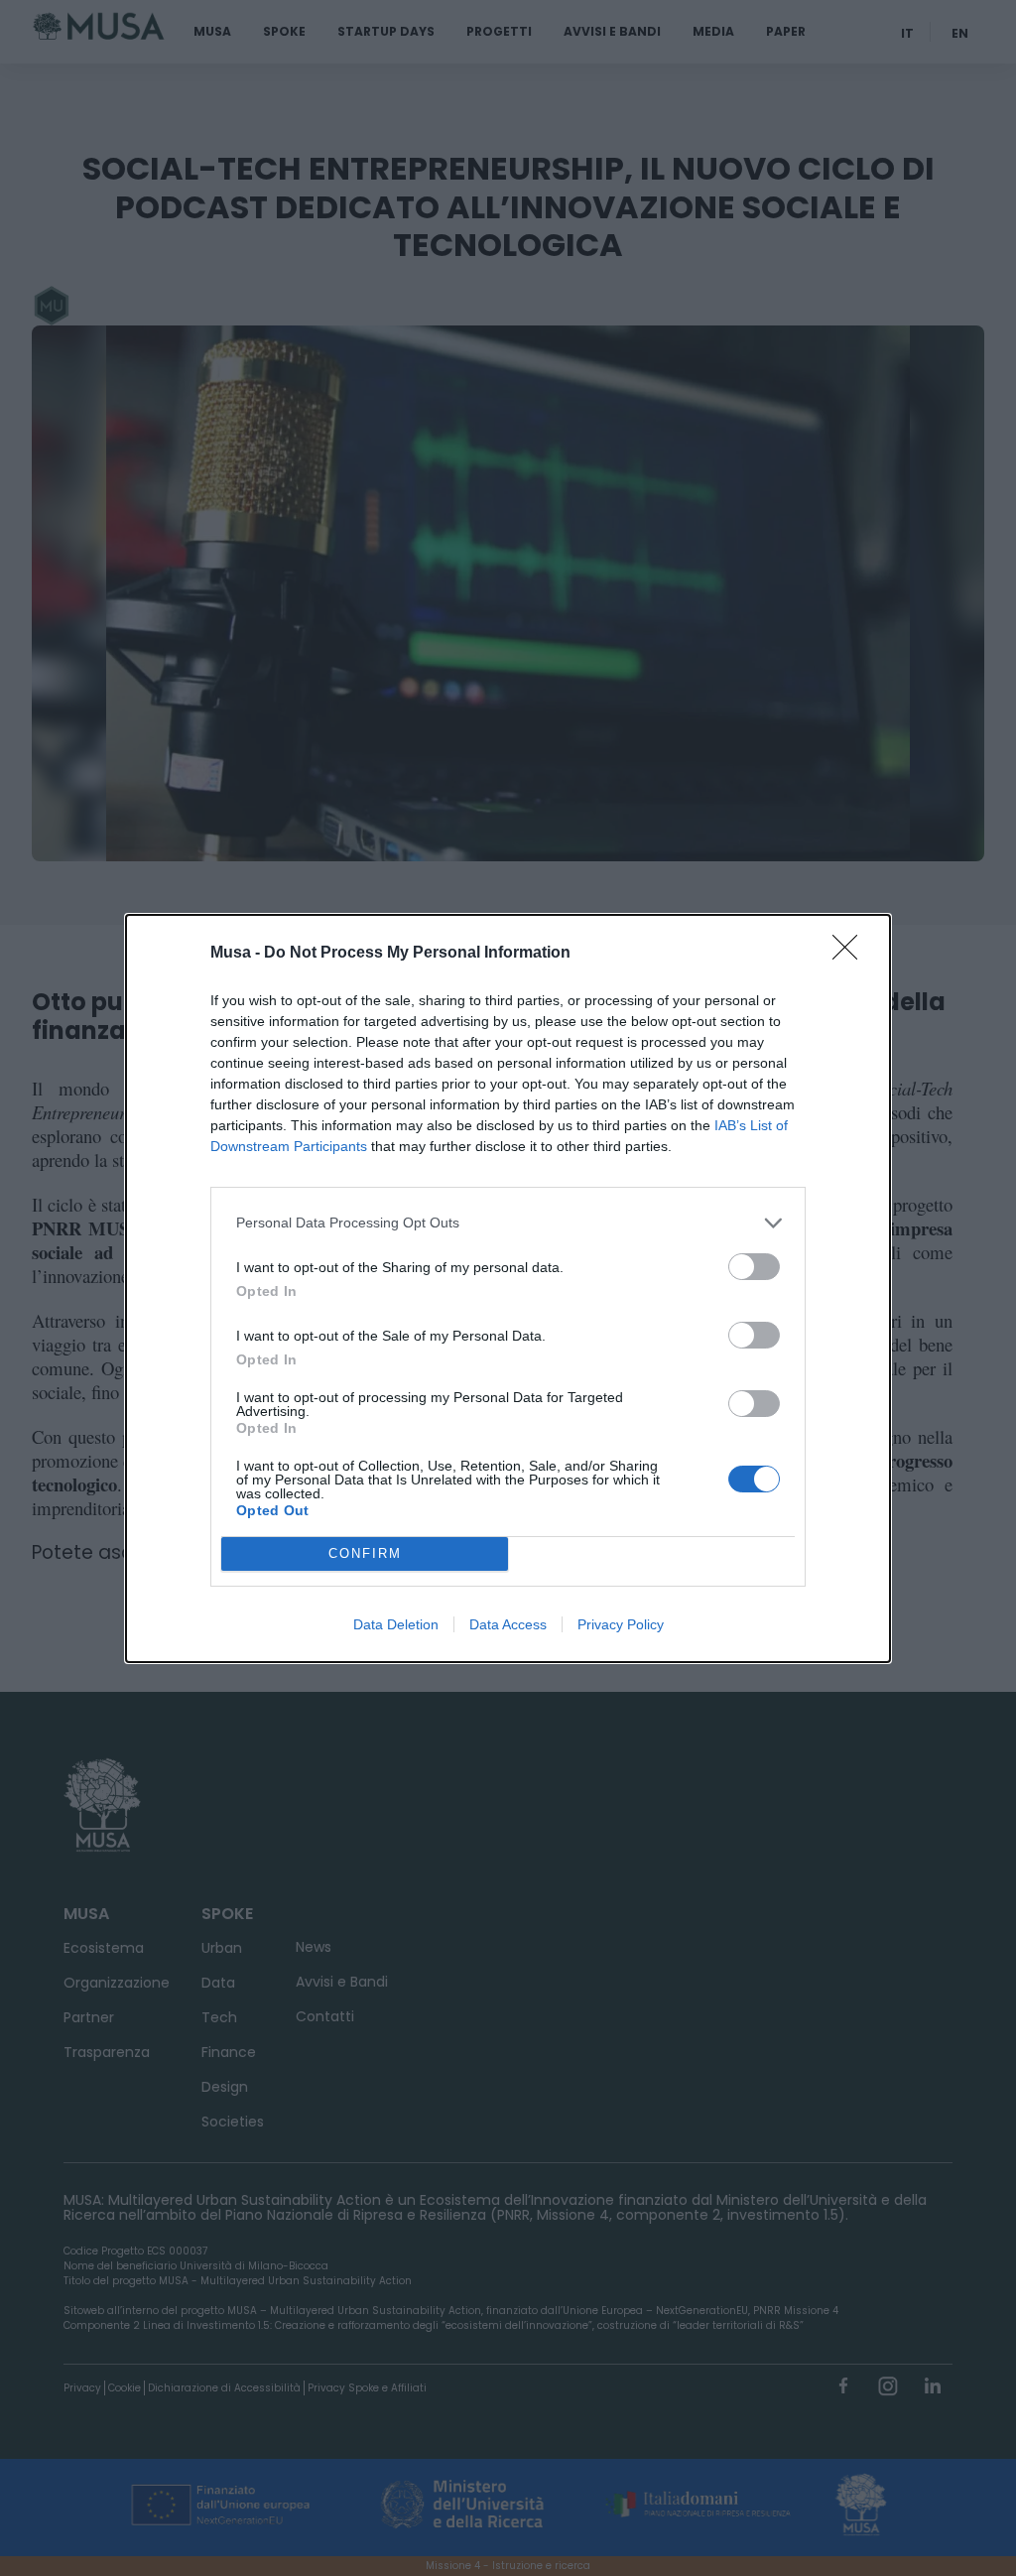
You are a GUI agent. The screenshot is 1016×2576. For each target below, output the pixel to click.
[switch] (754, 1267)
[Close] (851, 954)
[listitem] (508, 1223)
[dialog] (508, 1288)
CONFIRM (365, 1553)
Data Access (508, 1624)
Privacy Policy (621, 1624)
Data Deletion (396, 1624)
